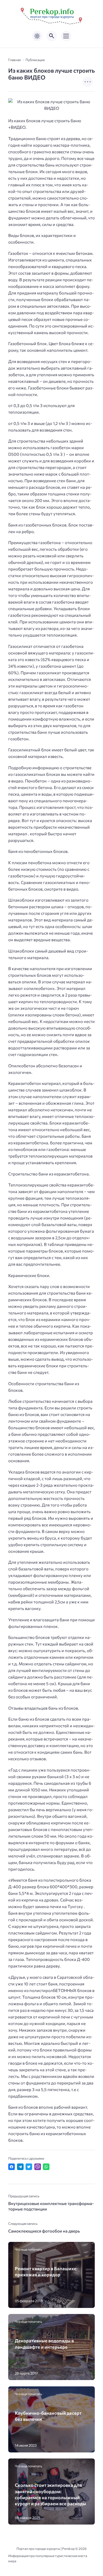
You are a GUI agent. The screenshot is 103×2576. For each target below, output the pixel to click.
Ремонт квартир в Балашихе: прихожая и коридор (46, 2271)
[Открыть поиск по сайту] (52, 36)
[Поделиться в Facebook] (12, 2167)
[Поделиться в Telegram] (20, 2167)
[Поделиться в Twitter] (29, 2167)
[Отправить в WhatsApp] (46, 2167)
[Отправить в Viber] (38, 2167)
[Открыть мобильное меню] (66, 36)
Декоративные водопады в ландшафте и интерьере (44, 2343)
